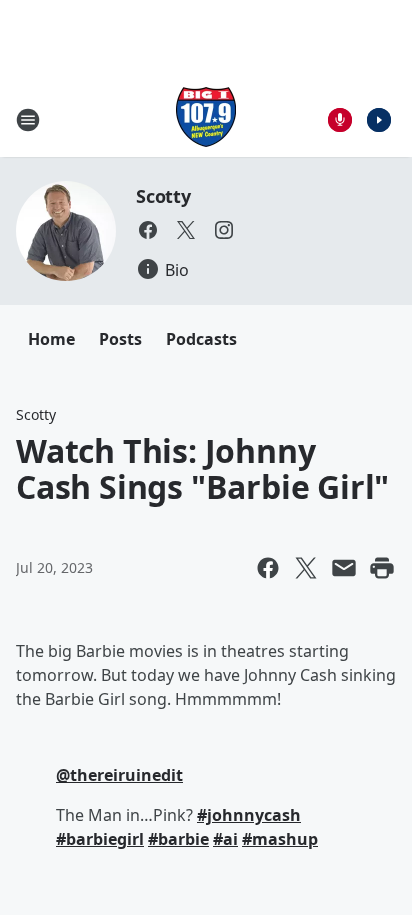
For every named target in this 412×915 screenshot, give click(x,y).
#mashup (280, 839)
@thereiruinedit (119, 775)
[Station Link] (206, 119)
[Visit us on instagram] (224, 230)
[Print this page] (382, 568)
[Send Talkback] (340, 120)
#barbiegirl (100, 839)
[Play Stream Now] (379, 120)
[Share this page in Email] (344, 568)
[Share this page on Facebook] (268, 568)
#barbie (178, 839)
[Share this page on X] (306, 568)
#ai (225, 839)
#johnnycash (249, 815)
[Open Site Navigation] (28, 120)
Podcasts (201, 339)
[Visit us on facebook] (148, 230)
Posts (120, 339)
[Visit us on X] (186, 230)
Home (51, 339)
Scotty (163, 196)
